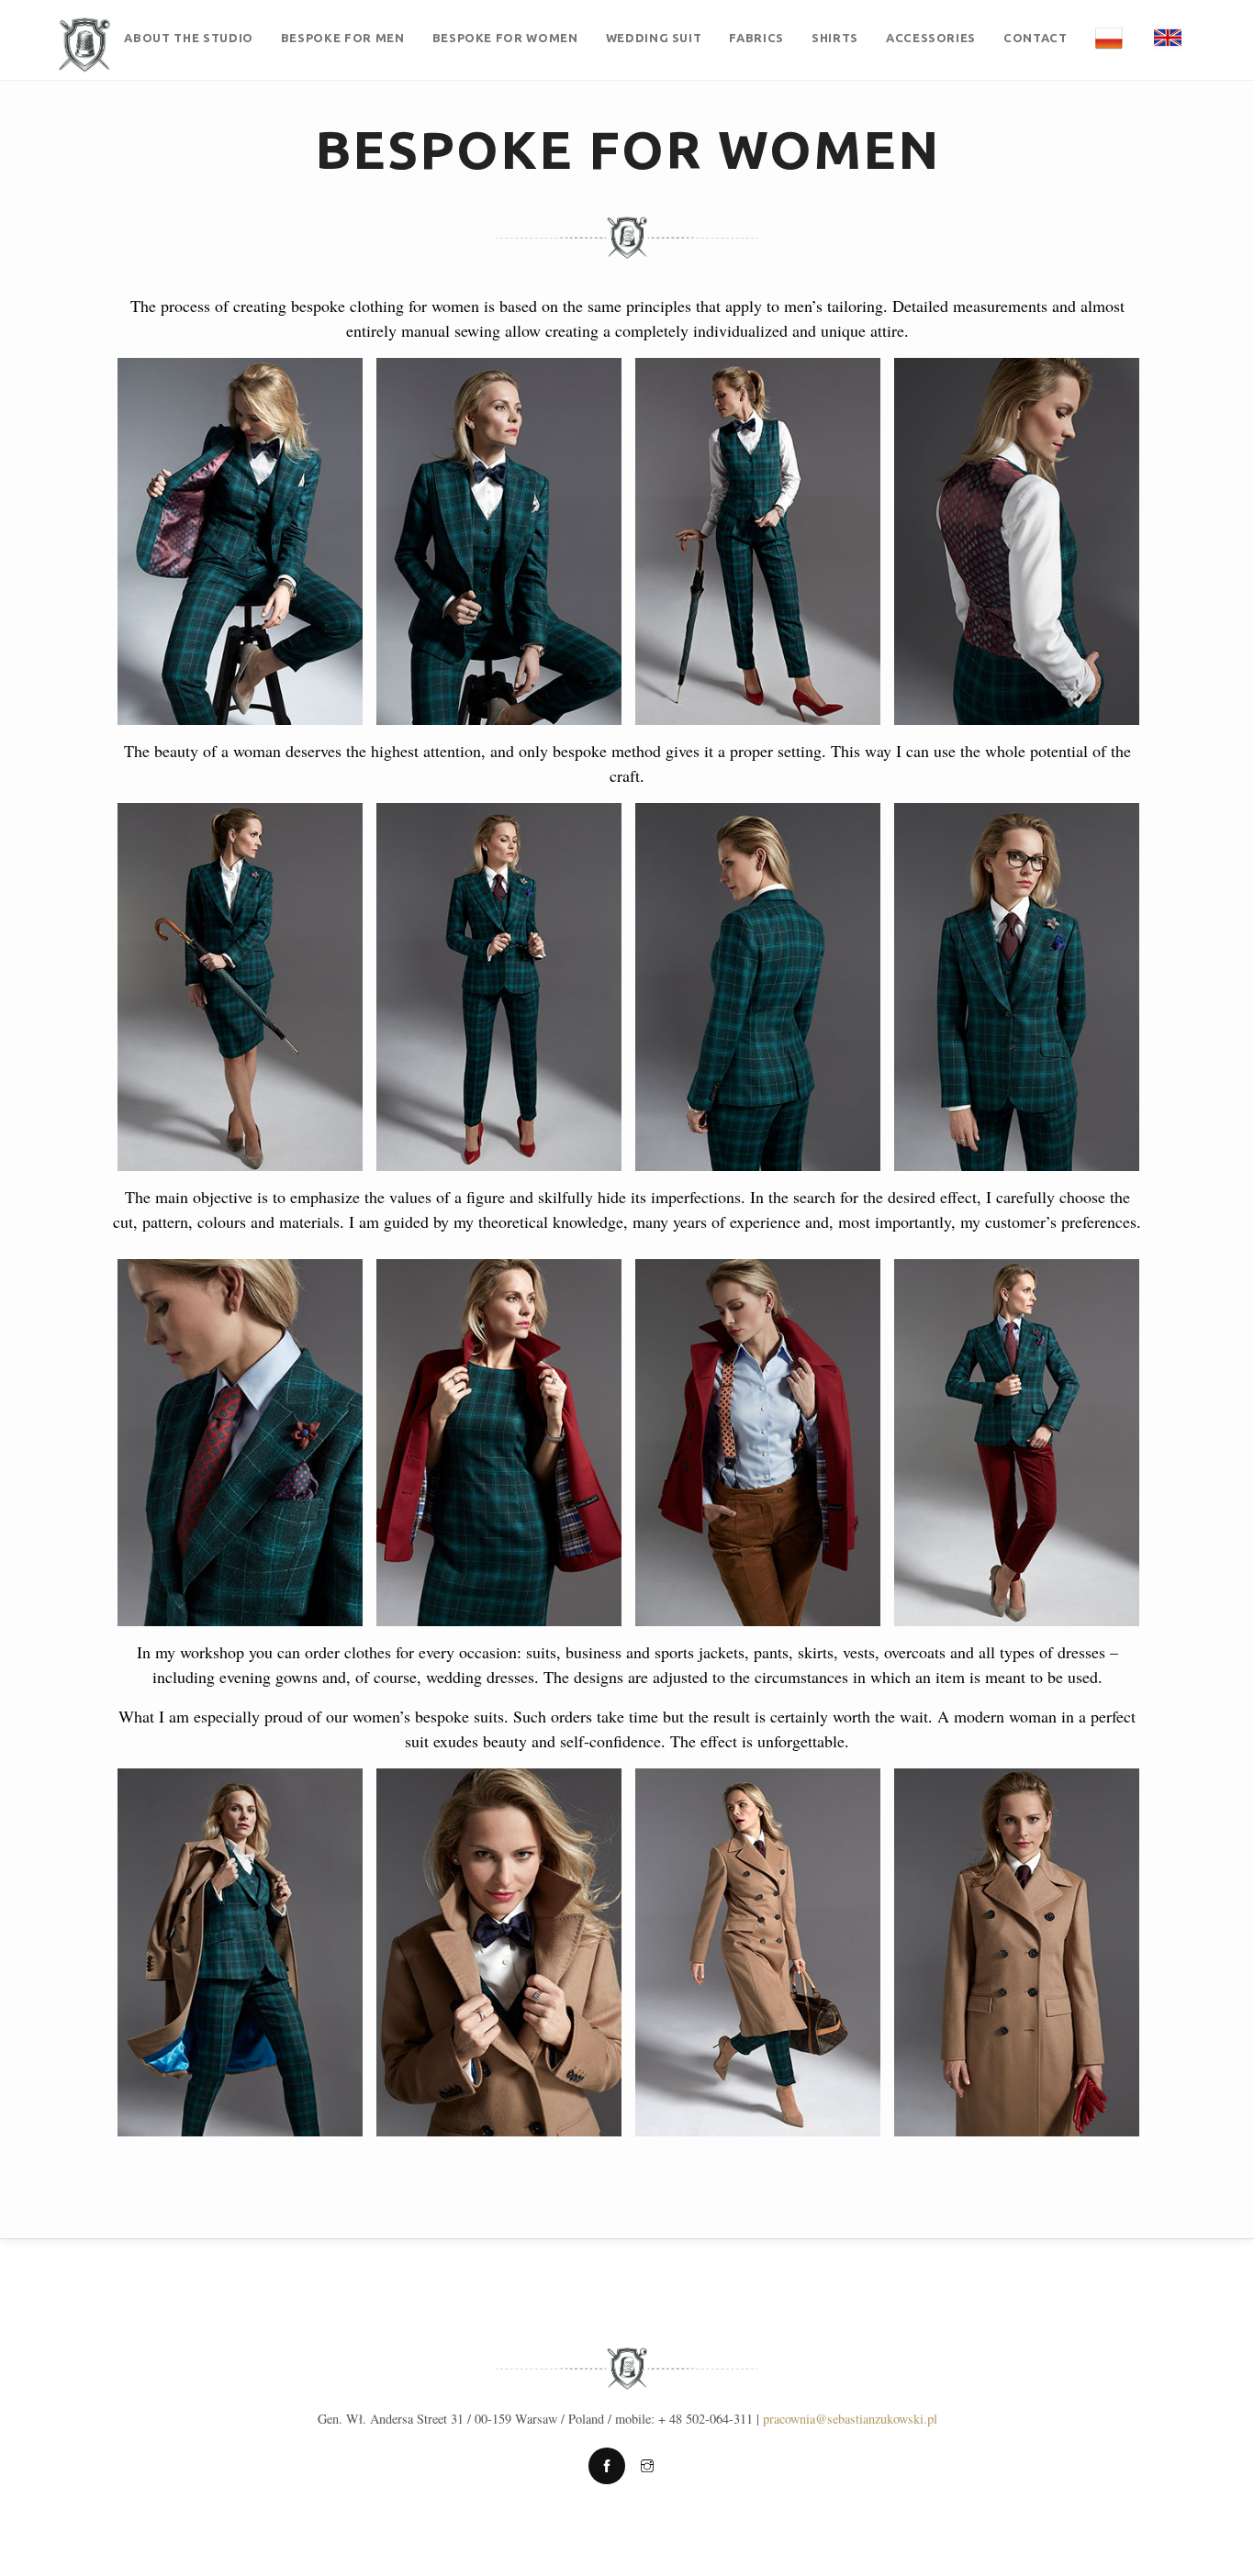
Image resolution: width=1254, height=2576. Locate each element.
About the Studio (188, 38)
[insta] (647, 2466)
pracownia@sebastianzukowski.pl (850, 2419)
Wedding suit (654, 38)
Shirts (835, 38)
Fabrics (756, 38)
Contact (1036, 38)
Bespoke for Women (505, 38)
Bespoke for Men (343, 38)
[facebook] (607, 2466)
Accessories (931, 38)
